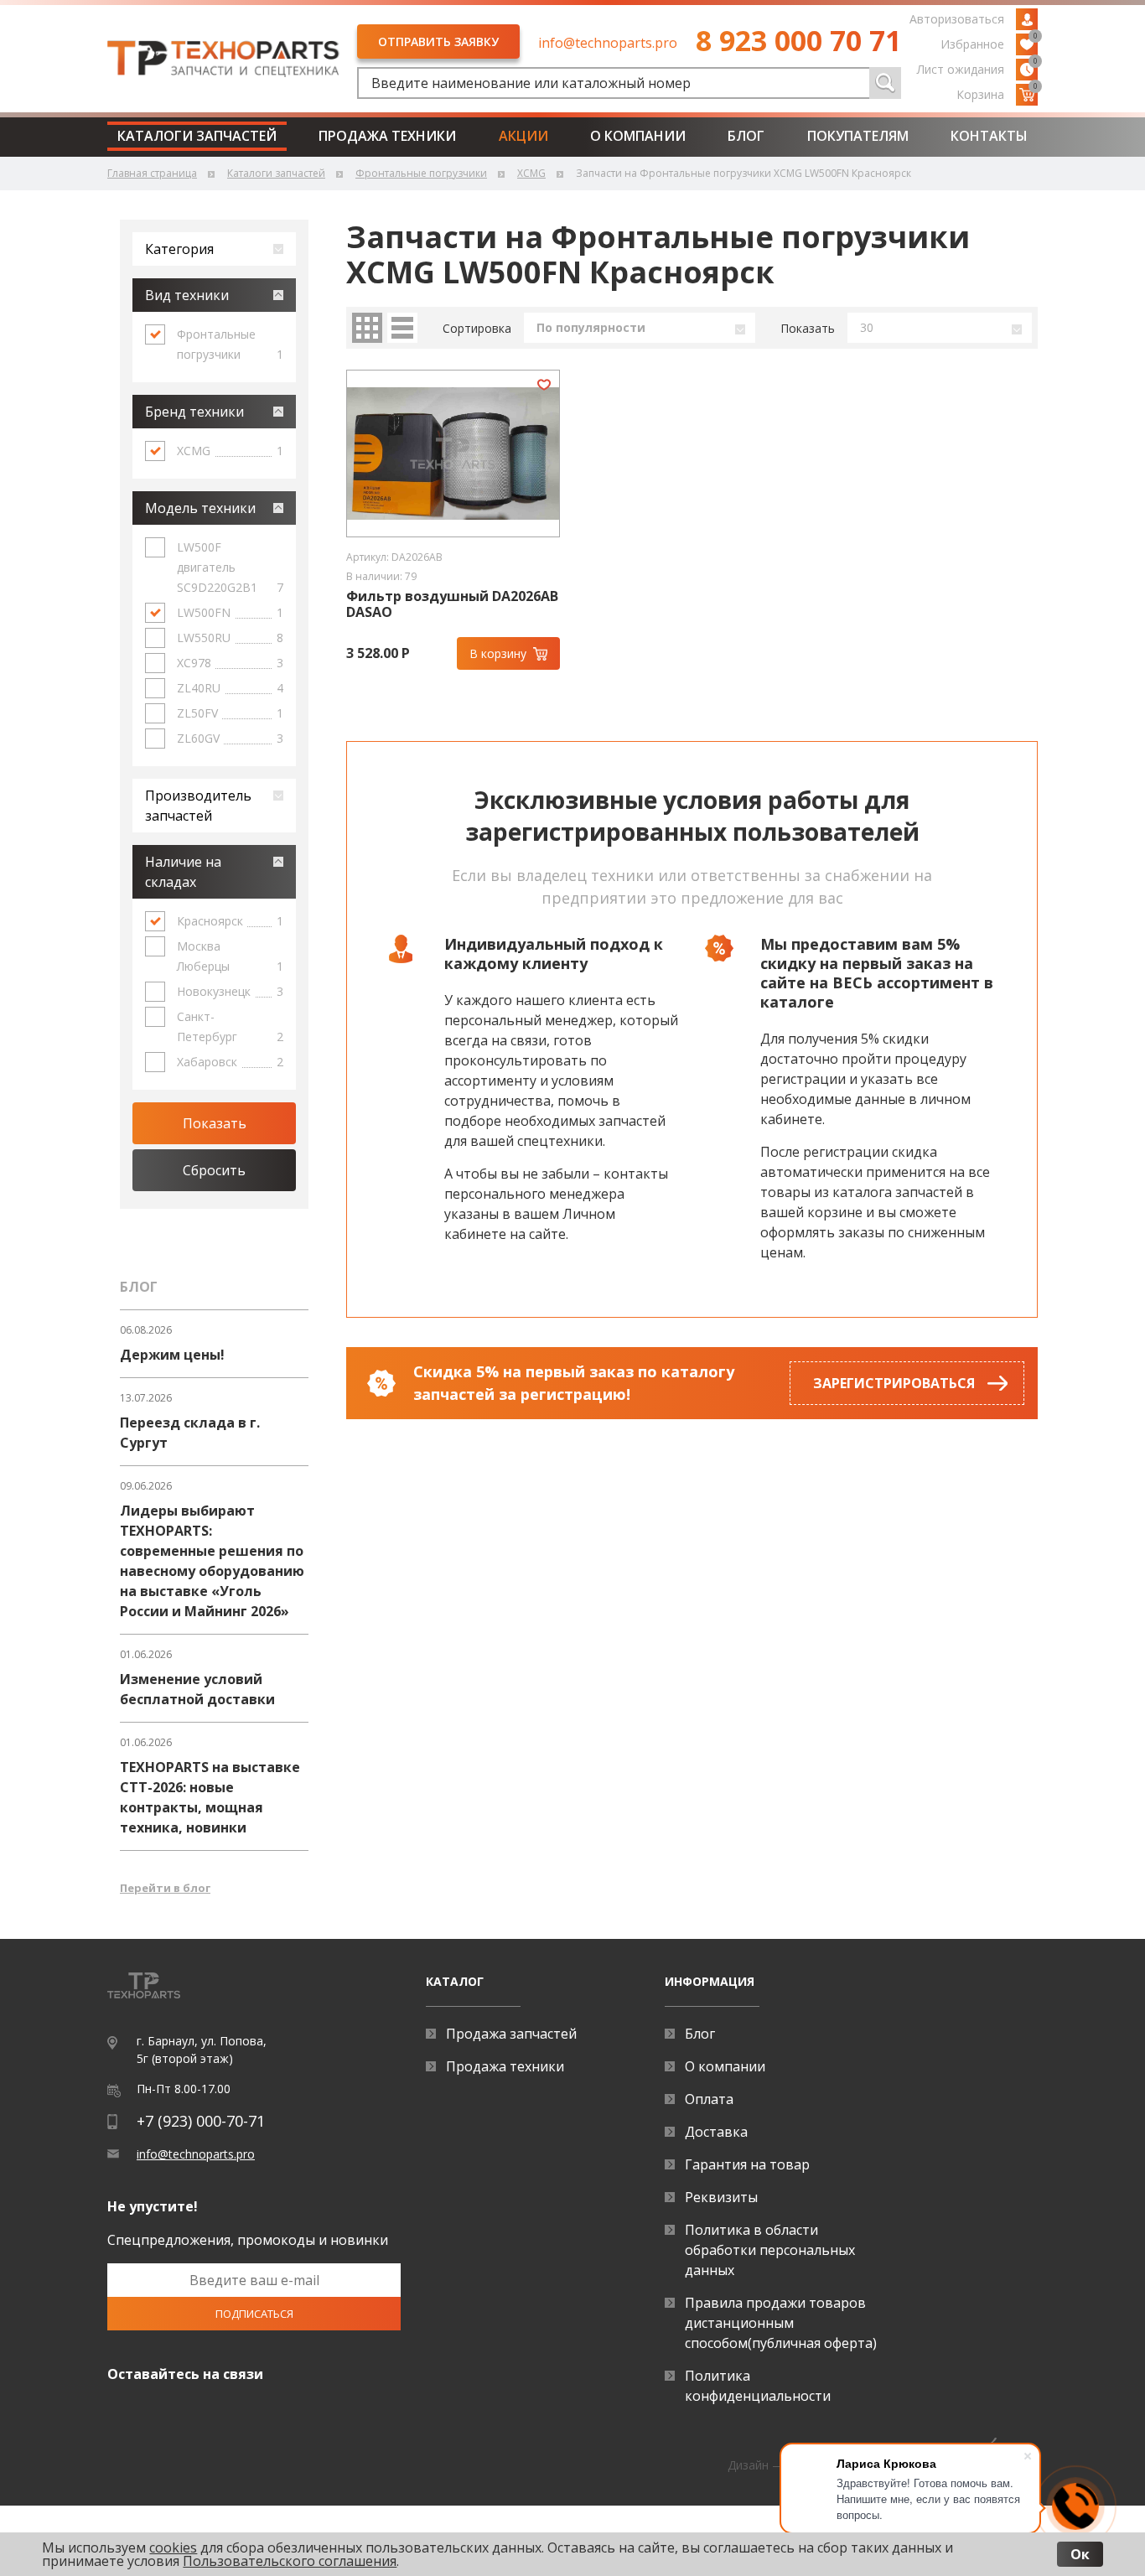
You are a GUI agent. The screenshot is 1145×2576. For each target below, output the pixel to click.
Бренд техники (194, 412)
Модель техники (200, 508)
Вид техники (187, 295)
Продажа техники (387, 136)
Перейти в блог (165, 1888)
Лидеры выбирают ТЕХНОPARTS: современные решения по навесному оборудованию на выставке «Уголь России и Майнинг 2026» (212, 1561)
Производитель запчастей (198, 806)
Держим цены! (172, 1355)
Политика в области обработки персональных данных (770, 2250)
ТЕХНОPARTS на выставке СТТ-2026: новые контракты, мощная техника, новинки (210, 1797)
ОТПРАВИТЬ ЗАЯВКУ (438, 41)
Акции (523, 136)
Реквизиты (721, 2197)
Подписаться (254, 2314)
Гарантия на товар (747, 2164)
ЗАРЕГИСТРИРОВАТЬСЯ (894, 1383)
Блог (746, 136)
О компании (638, 136)
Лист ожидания (977, 68)
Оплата (709, 2099)
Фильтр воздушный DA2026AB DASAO (452, 604)
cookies (173, 2547)
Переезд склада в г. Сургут (190, 1433)
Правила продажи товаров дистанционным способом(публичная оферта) (781, 2323)
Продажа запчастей (511, 2034)
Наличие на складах (183, 872)
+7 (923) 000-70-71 (201, 2121)
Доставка (716, 2132)
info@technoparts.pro (608, 43)
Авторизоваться (957, 19)
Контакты (989, 136)
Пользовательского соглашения (290, 2561)
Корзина (997, 93)
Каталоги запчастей (197, 136)
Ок (1080, 2554)
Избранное (989, 43)
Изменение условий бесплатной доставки (197, 1689)
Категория (179, 249)
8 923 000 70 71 (798, 40)
